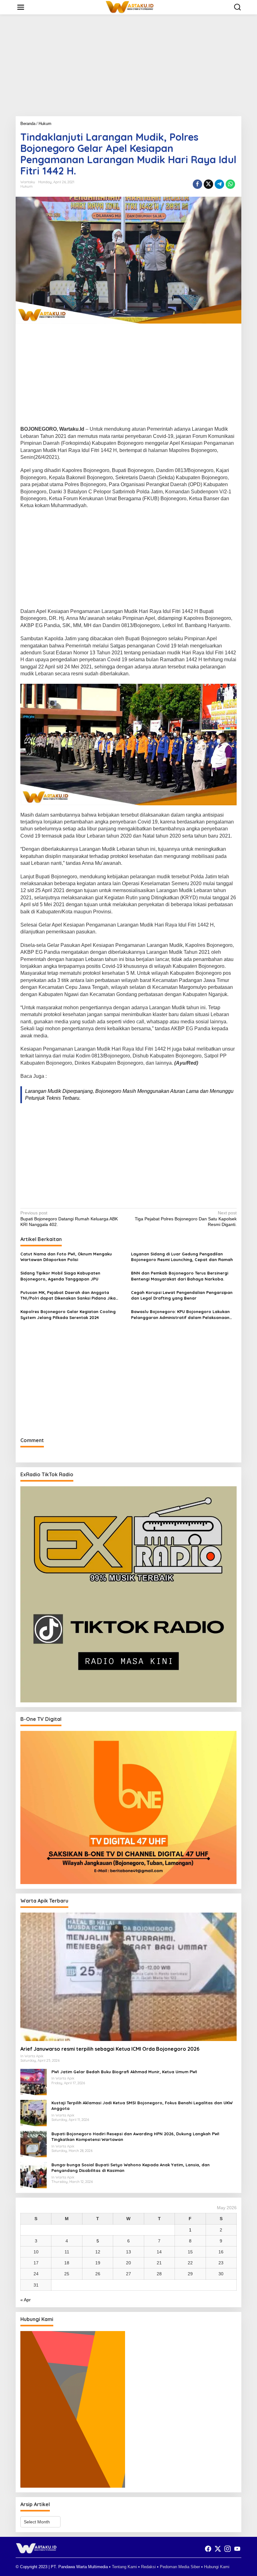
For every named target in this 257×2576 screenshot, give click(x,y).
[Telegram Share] (219, 184)
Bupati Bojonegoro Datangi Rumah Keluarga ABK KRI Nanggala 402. (69, 1218)
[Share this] (197, 184)
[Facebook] (208, 2549)
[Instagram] (228, 2549)
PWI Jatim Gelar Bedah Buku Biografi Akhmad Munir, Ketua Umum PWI (124, 2072)
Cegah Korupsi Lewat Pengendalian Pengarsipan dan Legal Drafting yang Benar (182, 1295)
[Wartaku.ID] (130, 7)
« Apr (26, 2300)
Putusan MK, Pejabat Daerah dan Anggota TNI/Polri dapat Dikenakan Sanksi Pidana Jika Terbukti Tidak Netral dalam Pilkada (68, 1295)
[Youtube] (237, 2549)
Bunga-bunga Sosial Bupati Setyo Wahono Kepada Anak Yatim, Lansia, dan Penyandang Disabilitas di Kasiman (131, 2168)
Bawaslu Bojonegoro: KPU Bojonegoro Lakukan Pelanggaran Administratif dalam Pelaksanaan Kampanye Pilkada (180, 1314)
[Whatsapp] (230, 184)
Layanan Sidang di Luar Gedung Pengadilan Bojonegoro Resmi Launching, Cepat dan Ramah (182, 1257)
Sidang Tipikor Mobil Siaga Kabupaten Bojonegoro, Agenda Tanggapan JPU (60, 1276)
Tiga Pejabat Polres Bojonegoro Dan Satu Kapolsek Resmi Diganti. (186, 1218)
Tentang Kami (124, 2567)
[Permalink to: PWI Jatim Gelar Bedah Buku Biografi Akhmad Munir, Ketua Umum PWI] (34, 2082)
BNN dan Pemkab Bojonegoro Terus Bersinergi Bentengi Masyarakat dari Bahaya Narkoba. (180, 1276)
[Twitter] (218, 2549)
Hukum (26, 186)
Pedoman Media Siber (180, 2567)
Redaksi (148, 2567)
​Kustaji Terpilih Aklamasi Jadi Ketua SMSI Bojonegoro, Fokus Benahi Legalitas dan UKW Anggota (142, 2106)
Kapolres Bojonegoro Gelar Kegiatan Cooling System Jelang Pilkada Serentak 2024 (68, 1314)
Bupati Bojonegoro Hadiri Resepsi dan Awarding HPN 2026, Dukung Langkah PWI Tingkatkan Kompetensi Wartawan (135, 2137)
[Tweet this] (208, 184)
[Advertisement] (128, 68)
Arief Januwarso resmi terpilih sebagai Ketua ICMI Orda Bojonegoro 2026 (110, 2049)
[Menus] (21, 7)
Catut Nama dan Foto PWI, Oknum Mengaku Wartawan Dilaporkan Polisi (66, 1257)
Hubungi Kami (217, 2567)
